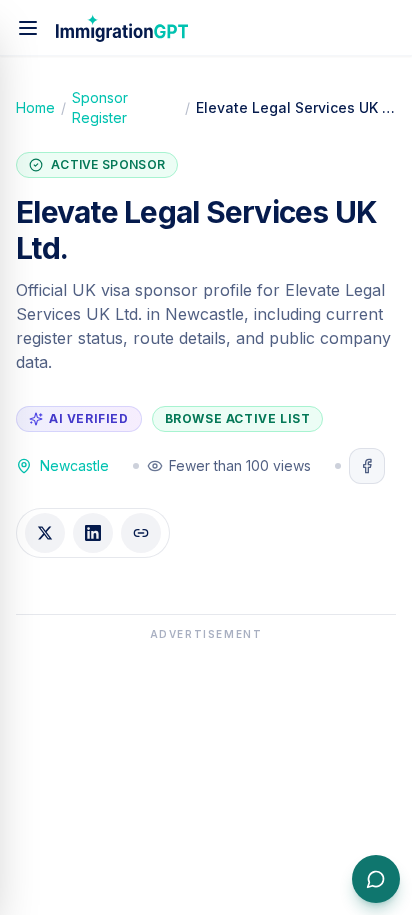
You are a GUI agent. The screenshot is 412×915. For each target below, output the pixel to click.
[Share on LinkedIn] (93, 533)
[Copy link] (141, 533)
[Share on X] (45, 533)
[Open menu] (28, 28)
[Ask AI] (376, 879)
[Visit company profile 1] (367, 466)
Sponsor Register (100, 107)
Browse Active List (238, 418)
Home (35, 107)
